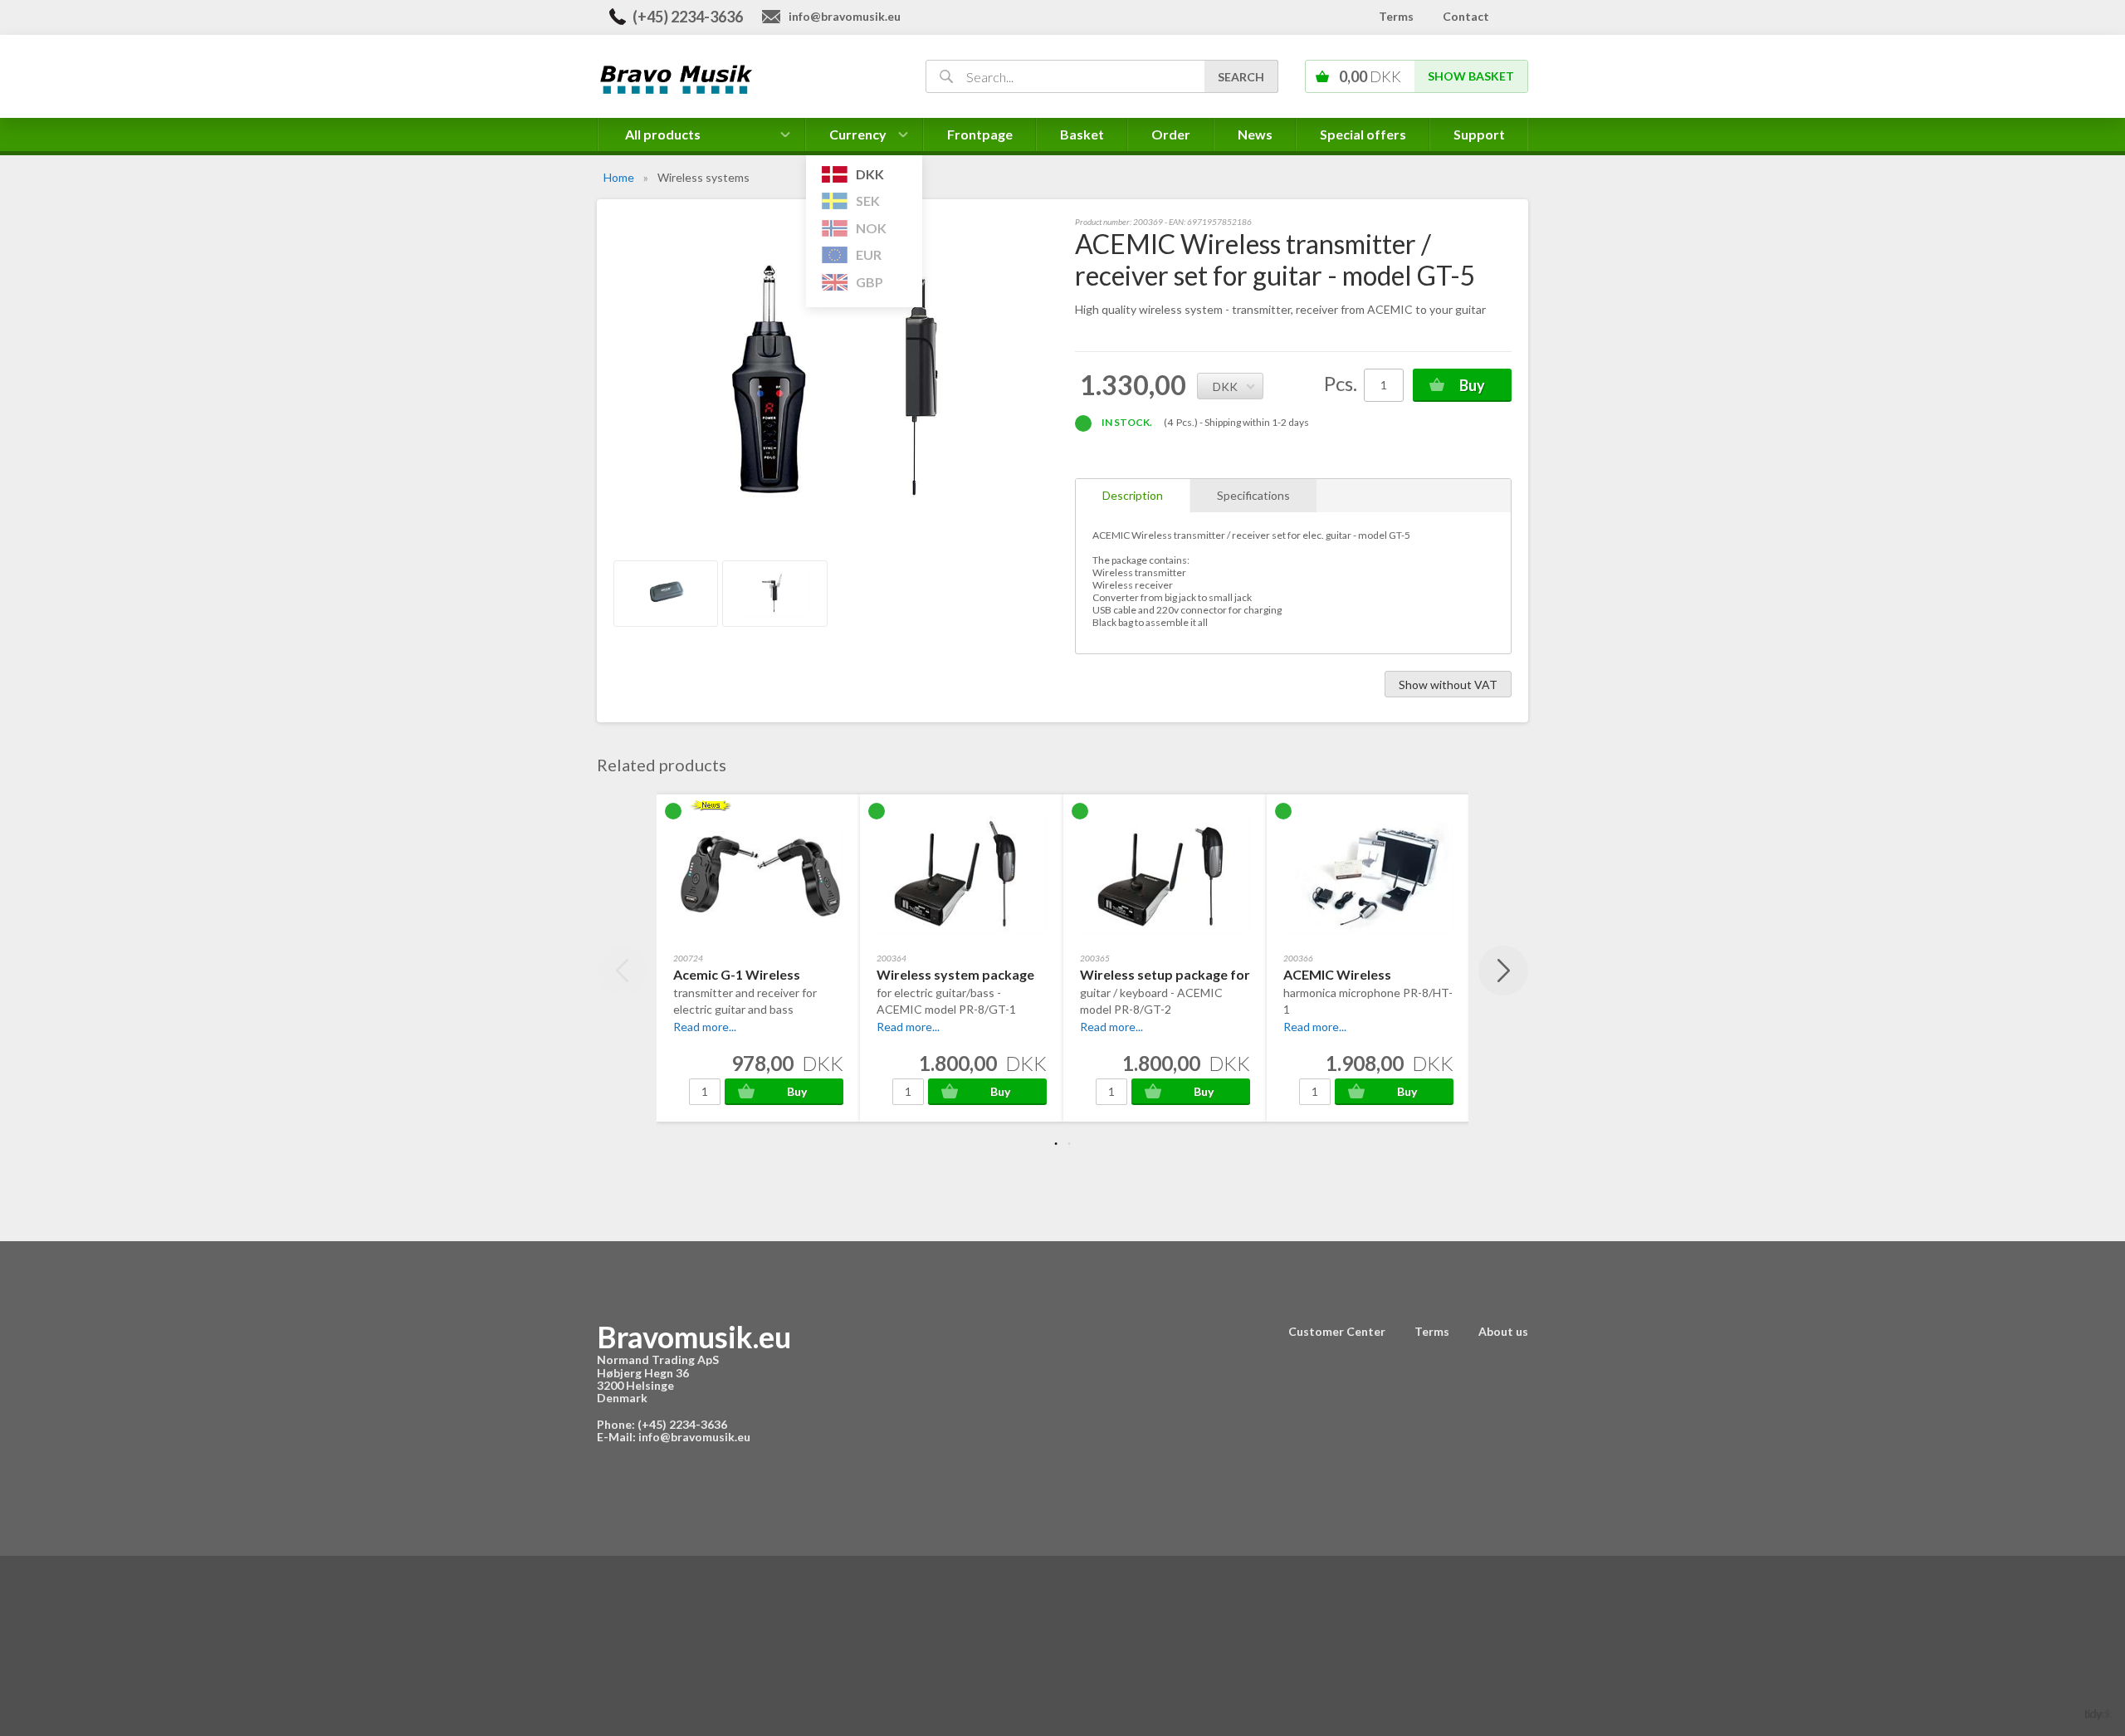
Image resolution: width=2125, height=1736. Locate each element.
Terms (1396, 16)
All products (663, 134)
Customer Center (1337, 1331)
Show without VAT (1448, 685)
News (1255, 134)
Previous (622, 971)
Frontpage (980, 134)
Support (1479, 134)
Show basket (1471, 76)
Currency (858, 139)
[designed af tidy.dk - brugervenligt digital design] (2098, 1713)
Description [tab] (1133, 495)
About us (1503, 1331)
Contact (1466, 16)
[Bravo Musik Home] (742, 78)
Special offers (1363, 134)
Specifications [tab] (1253, 495)
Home (619, 177)
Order (1171, 134)
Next (1503, 971)
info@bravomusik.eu (845, 16)
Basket (1082, 134)
